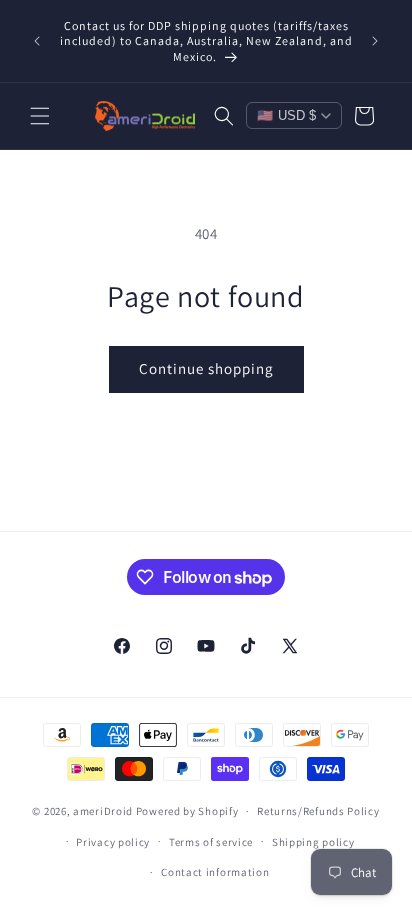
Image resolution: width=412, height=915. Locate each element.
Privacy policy (113, 842)
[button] (40, 116)
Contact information (215, 872)
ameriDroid (103, 811)
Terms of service (211, 842)
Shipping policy (313, 842)
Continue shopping (206, 368)
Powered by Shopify (187, 811)
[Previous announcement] (37, 41)
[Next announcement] (375, 41)
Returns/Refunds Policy (318, 811)
